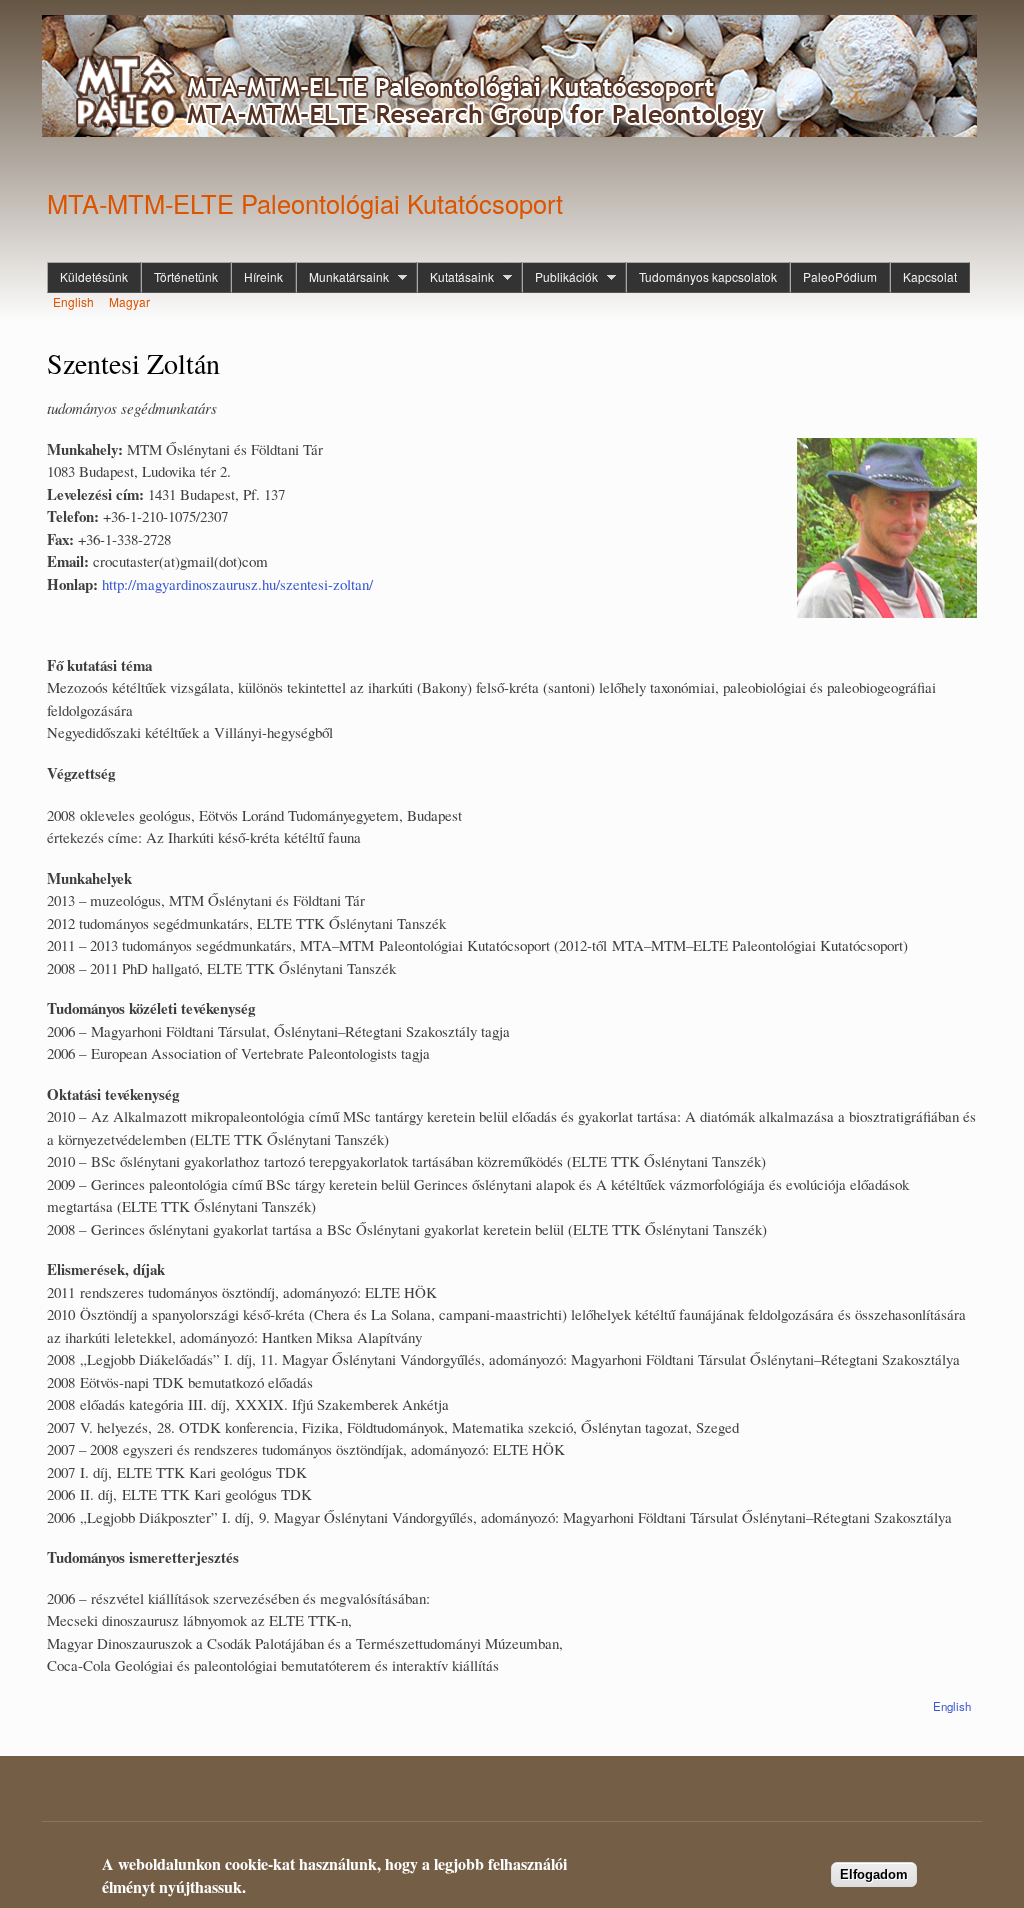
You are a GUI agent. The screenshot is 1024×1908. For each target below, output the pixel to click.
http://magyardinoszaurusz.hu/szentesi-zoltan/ (237, 584)
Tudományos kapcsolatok (708, 276)
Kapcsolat (930, 276)
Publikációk (560, 277)
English (73, 301)
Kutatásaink (455, 277)
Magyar (129, 301)
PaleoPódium (840, 276)
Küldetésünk (94, 276)
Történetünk (186, 276)
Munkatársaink (342, 277)
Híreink (263, 276)
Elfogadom (874, 1874)
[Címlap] (512, 78)
